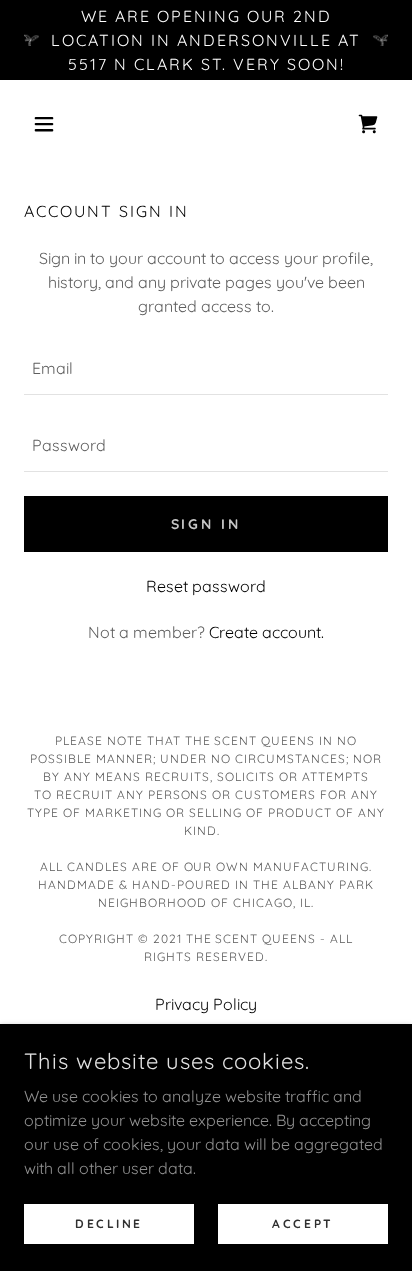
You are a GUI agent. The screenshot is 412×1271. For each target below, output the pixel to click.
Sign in (206, 524)
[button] (51, 124)
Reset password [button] (206, 586)
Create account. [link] (266, 632)
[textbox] (206, 368)
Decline (109, 1223)
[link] (368, 124)
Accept (302, 1223)
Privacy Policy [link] (206, 1004)
